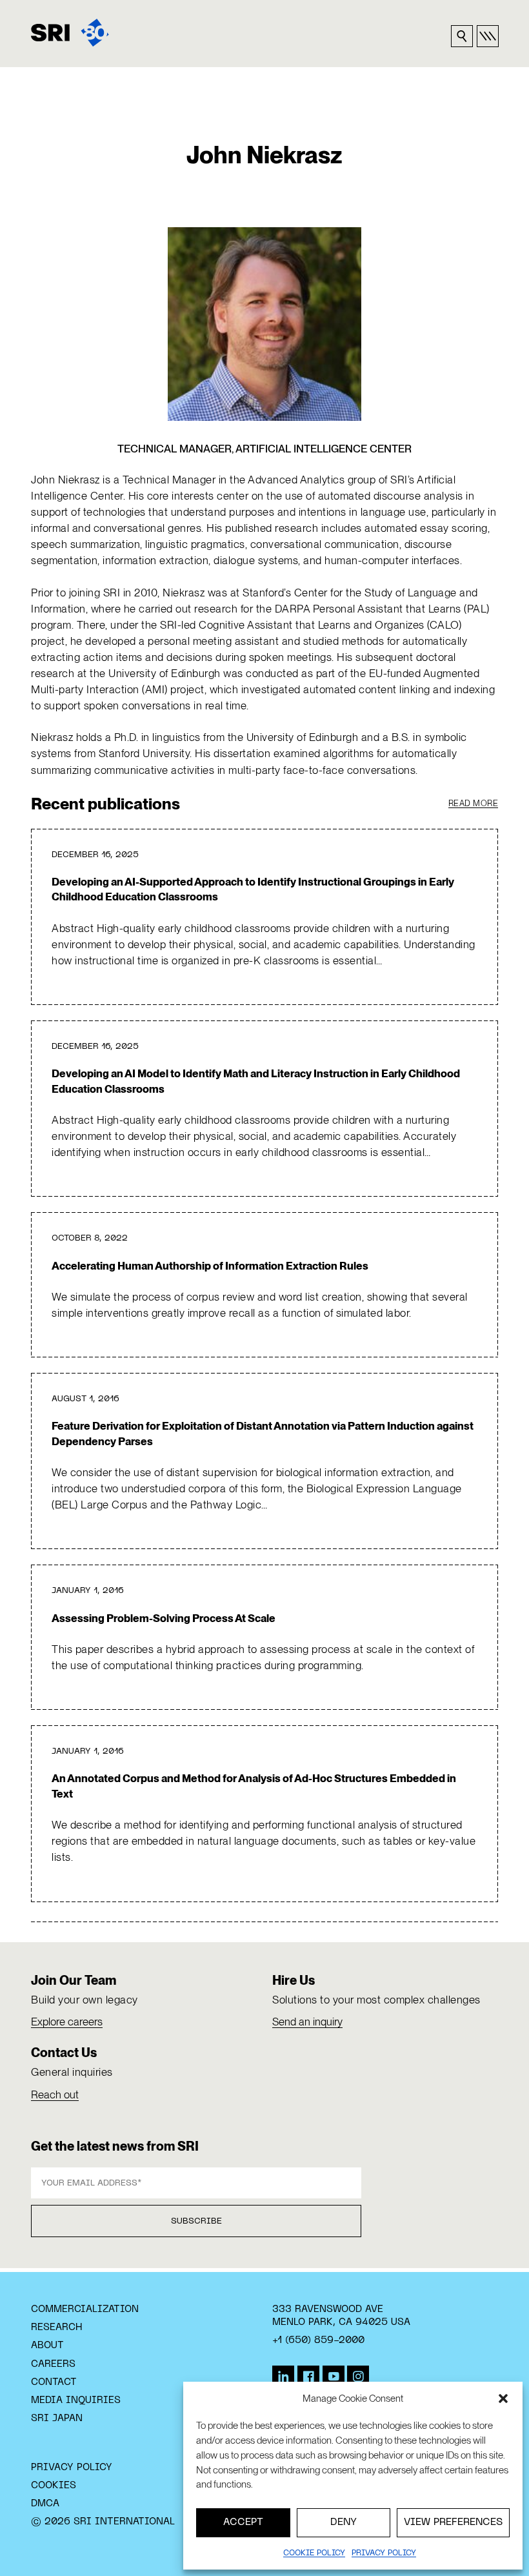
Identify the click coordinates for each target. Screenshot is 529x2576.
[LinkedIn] (283, 2377)
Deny (344, 2522)
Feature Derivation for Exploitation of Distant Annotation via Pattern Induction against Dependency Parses (263, 1433)
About (47, 2346)
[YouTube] (334, 2377)
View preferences (453, 2522)
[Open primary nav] (488, 36)
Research (56, 2328)
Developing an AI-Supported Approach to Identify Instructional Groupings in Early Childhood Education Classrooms (253, 889)
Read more (474, 803)
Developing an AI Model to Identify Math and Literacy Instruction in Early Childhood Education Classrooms (256, 1081)
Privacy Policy (72, 2468)
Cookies (54, 2486)
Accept (243, 2522)
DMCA (45, 2504)
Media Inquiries (76, 2400)
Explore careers (67, 2022)
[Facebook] (308, 2377)
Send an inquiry (307, 2022)
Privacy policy (384, 2553)
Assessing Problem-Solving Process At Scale (164, 1618)
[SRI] (70, 33)
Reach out (55, 2094)
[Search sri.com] (462, 36)
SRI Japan (57, 2419)
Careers (53, 2364)
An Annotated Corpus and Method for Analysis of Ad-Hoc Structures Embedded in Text (254, 1786)
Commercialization (85, 2309)
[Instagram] (358, 2377)
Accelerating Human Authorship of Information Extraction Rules (210, 1266)
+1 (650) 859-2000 (318, 2340)
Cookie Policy (314, 2553)
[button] (503, 2399)
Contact (54, 2382)
